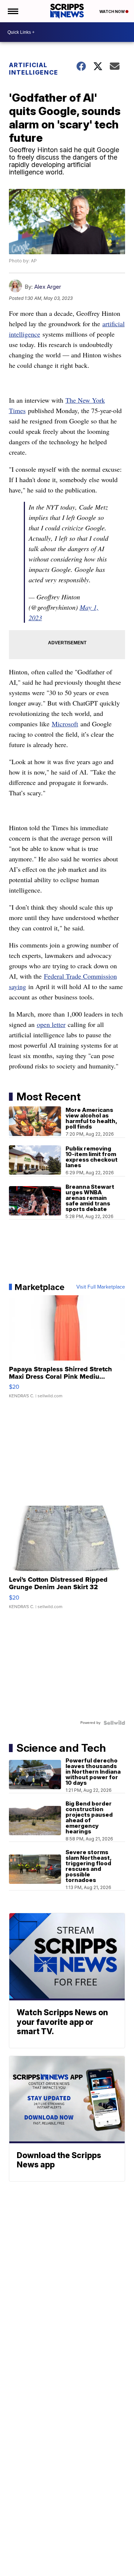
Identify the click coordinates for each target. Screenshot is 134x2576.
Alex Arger (48, 287)
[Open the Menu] (12, 11)
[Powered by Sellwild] (114, 1723)
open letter (51, 1024)
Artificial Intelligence (33, 69)
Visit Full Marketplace (101, 1287)
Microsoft (65, 724)
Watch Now (112, 12)
